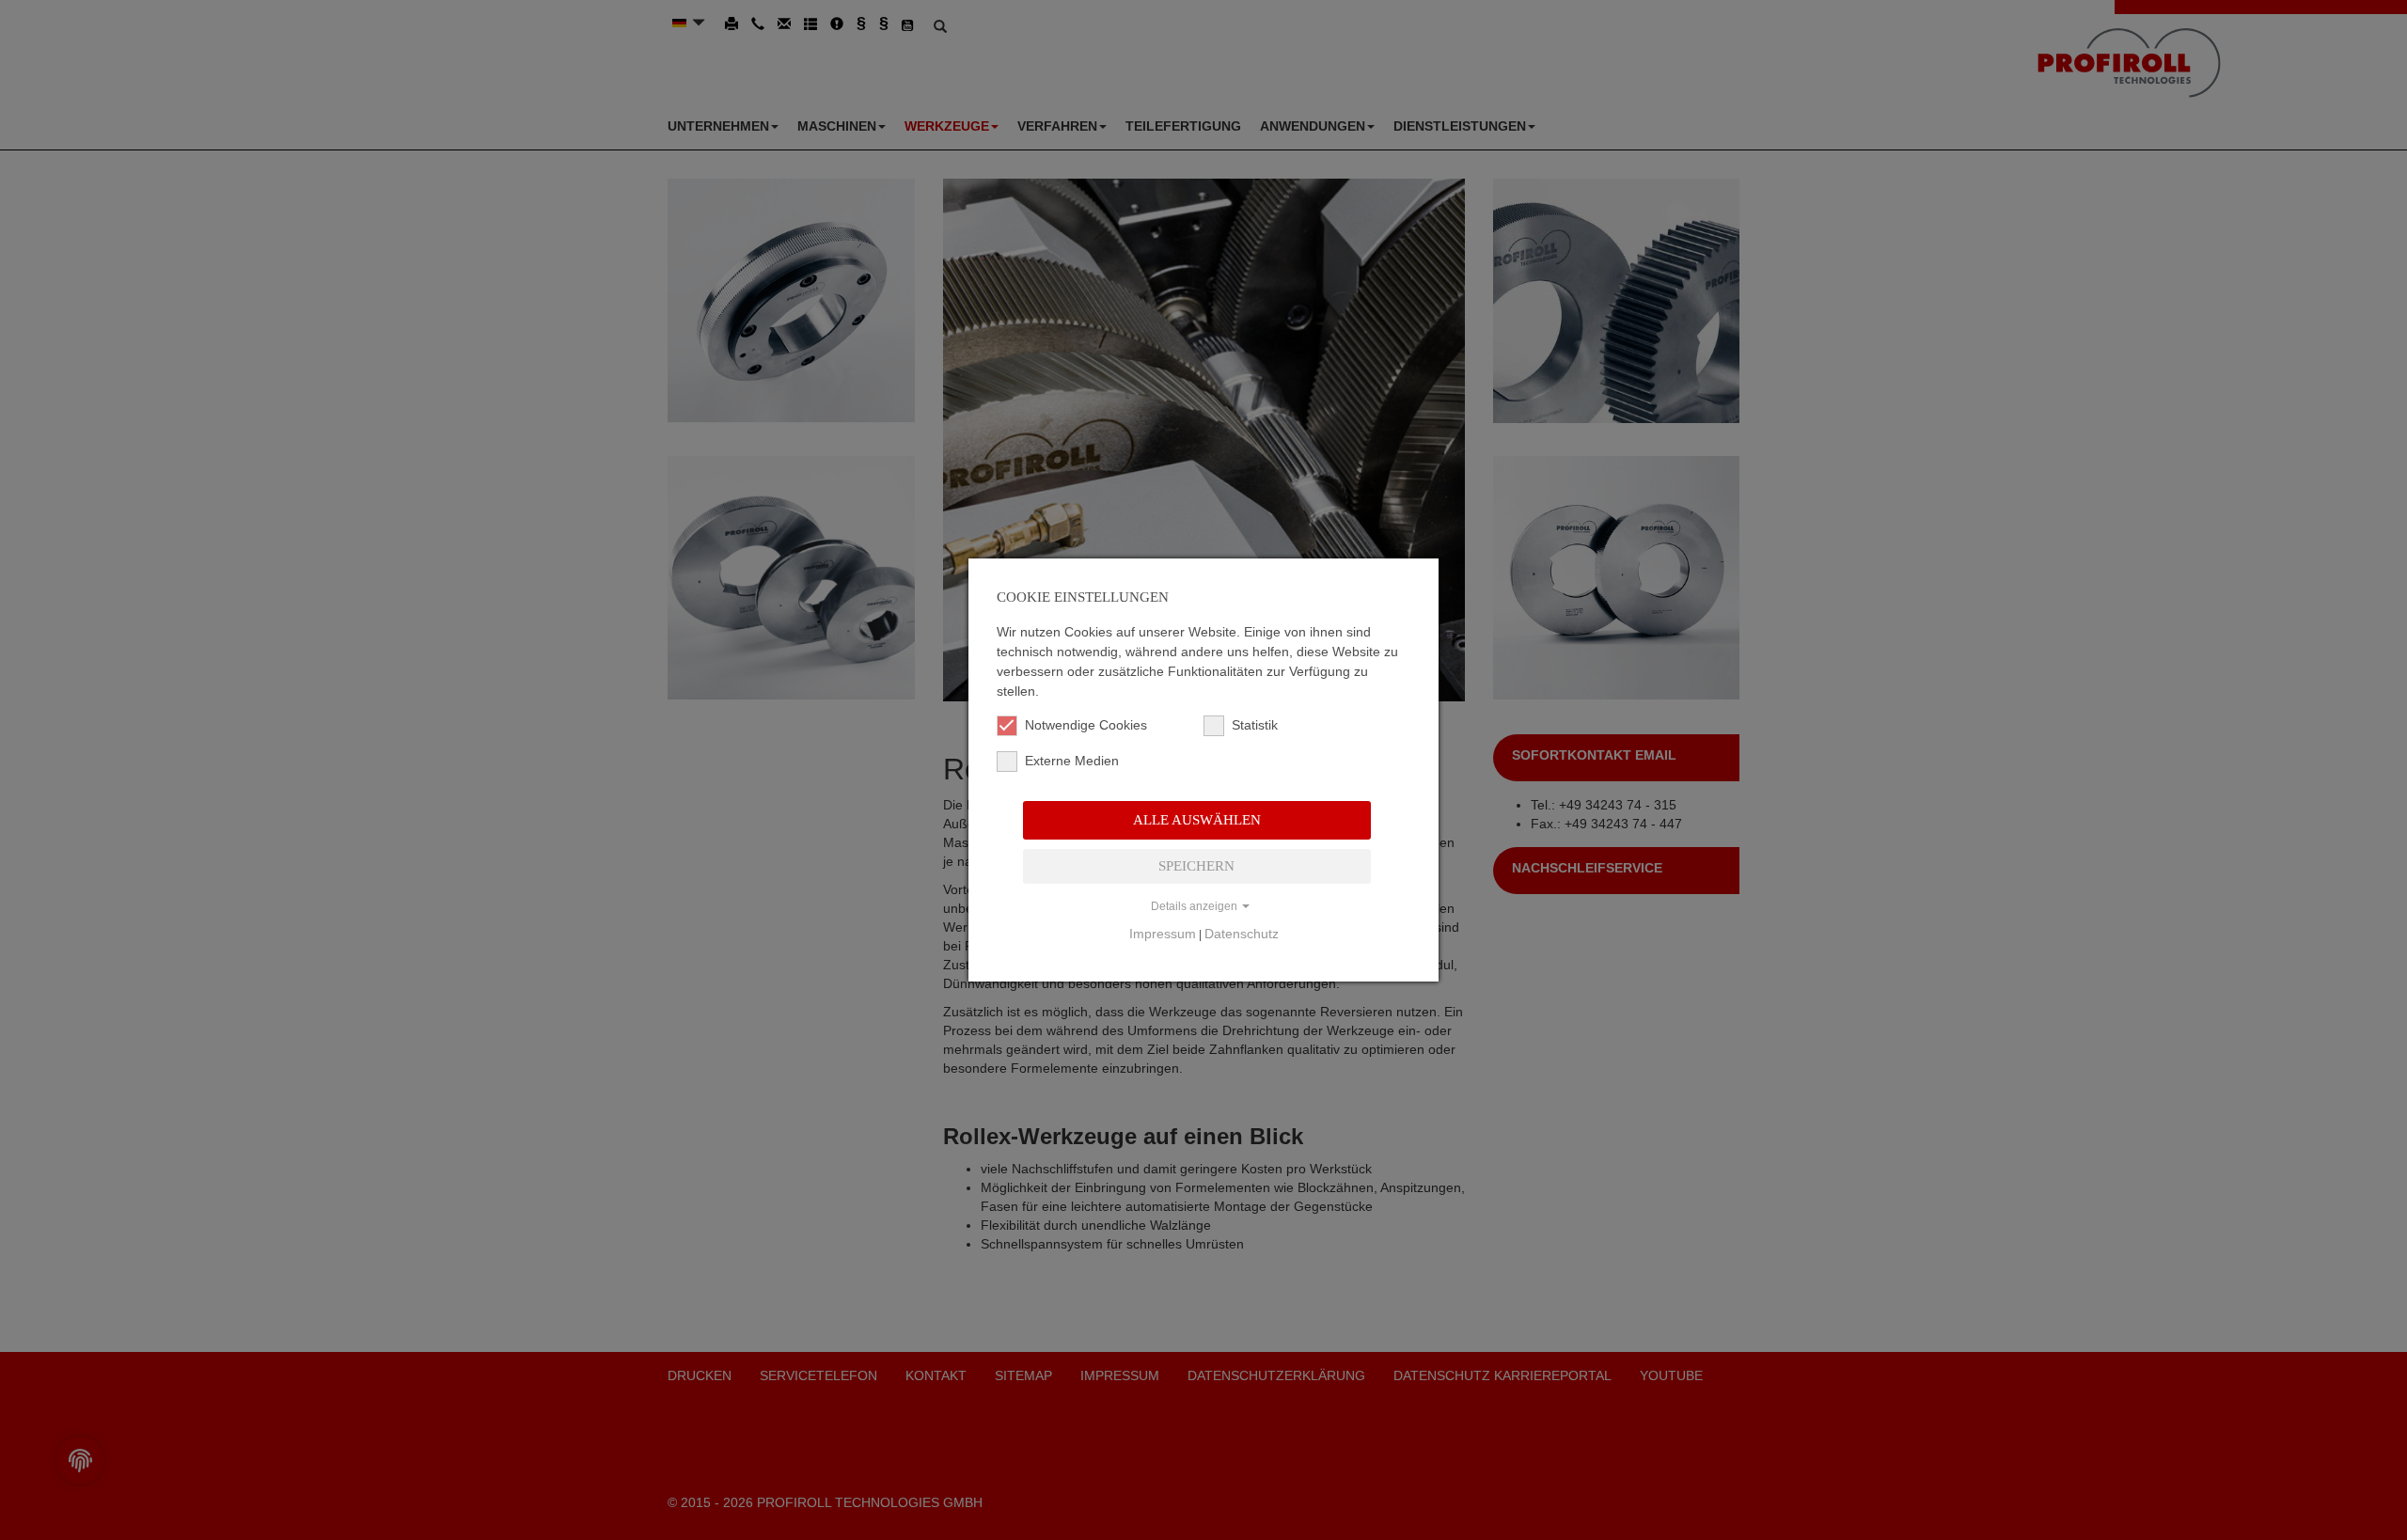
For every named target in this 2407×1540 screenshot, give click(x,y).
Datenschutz (1242, 934)
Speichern (1196, 866)
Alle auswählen (1197, 820)
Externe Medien (1072, 761)
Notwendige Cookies (1086, 725)
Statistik (1255, 725)
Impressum (1163, 934)
